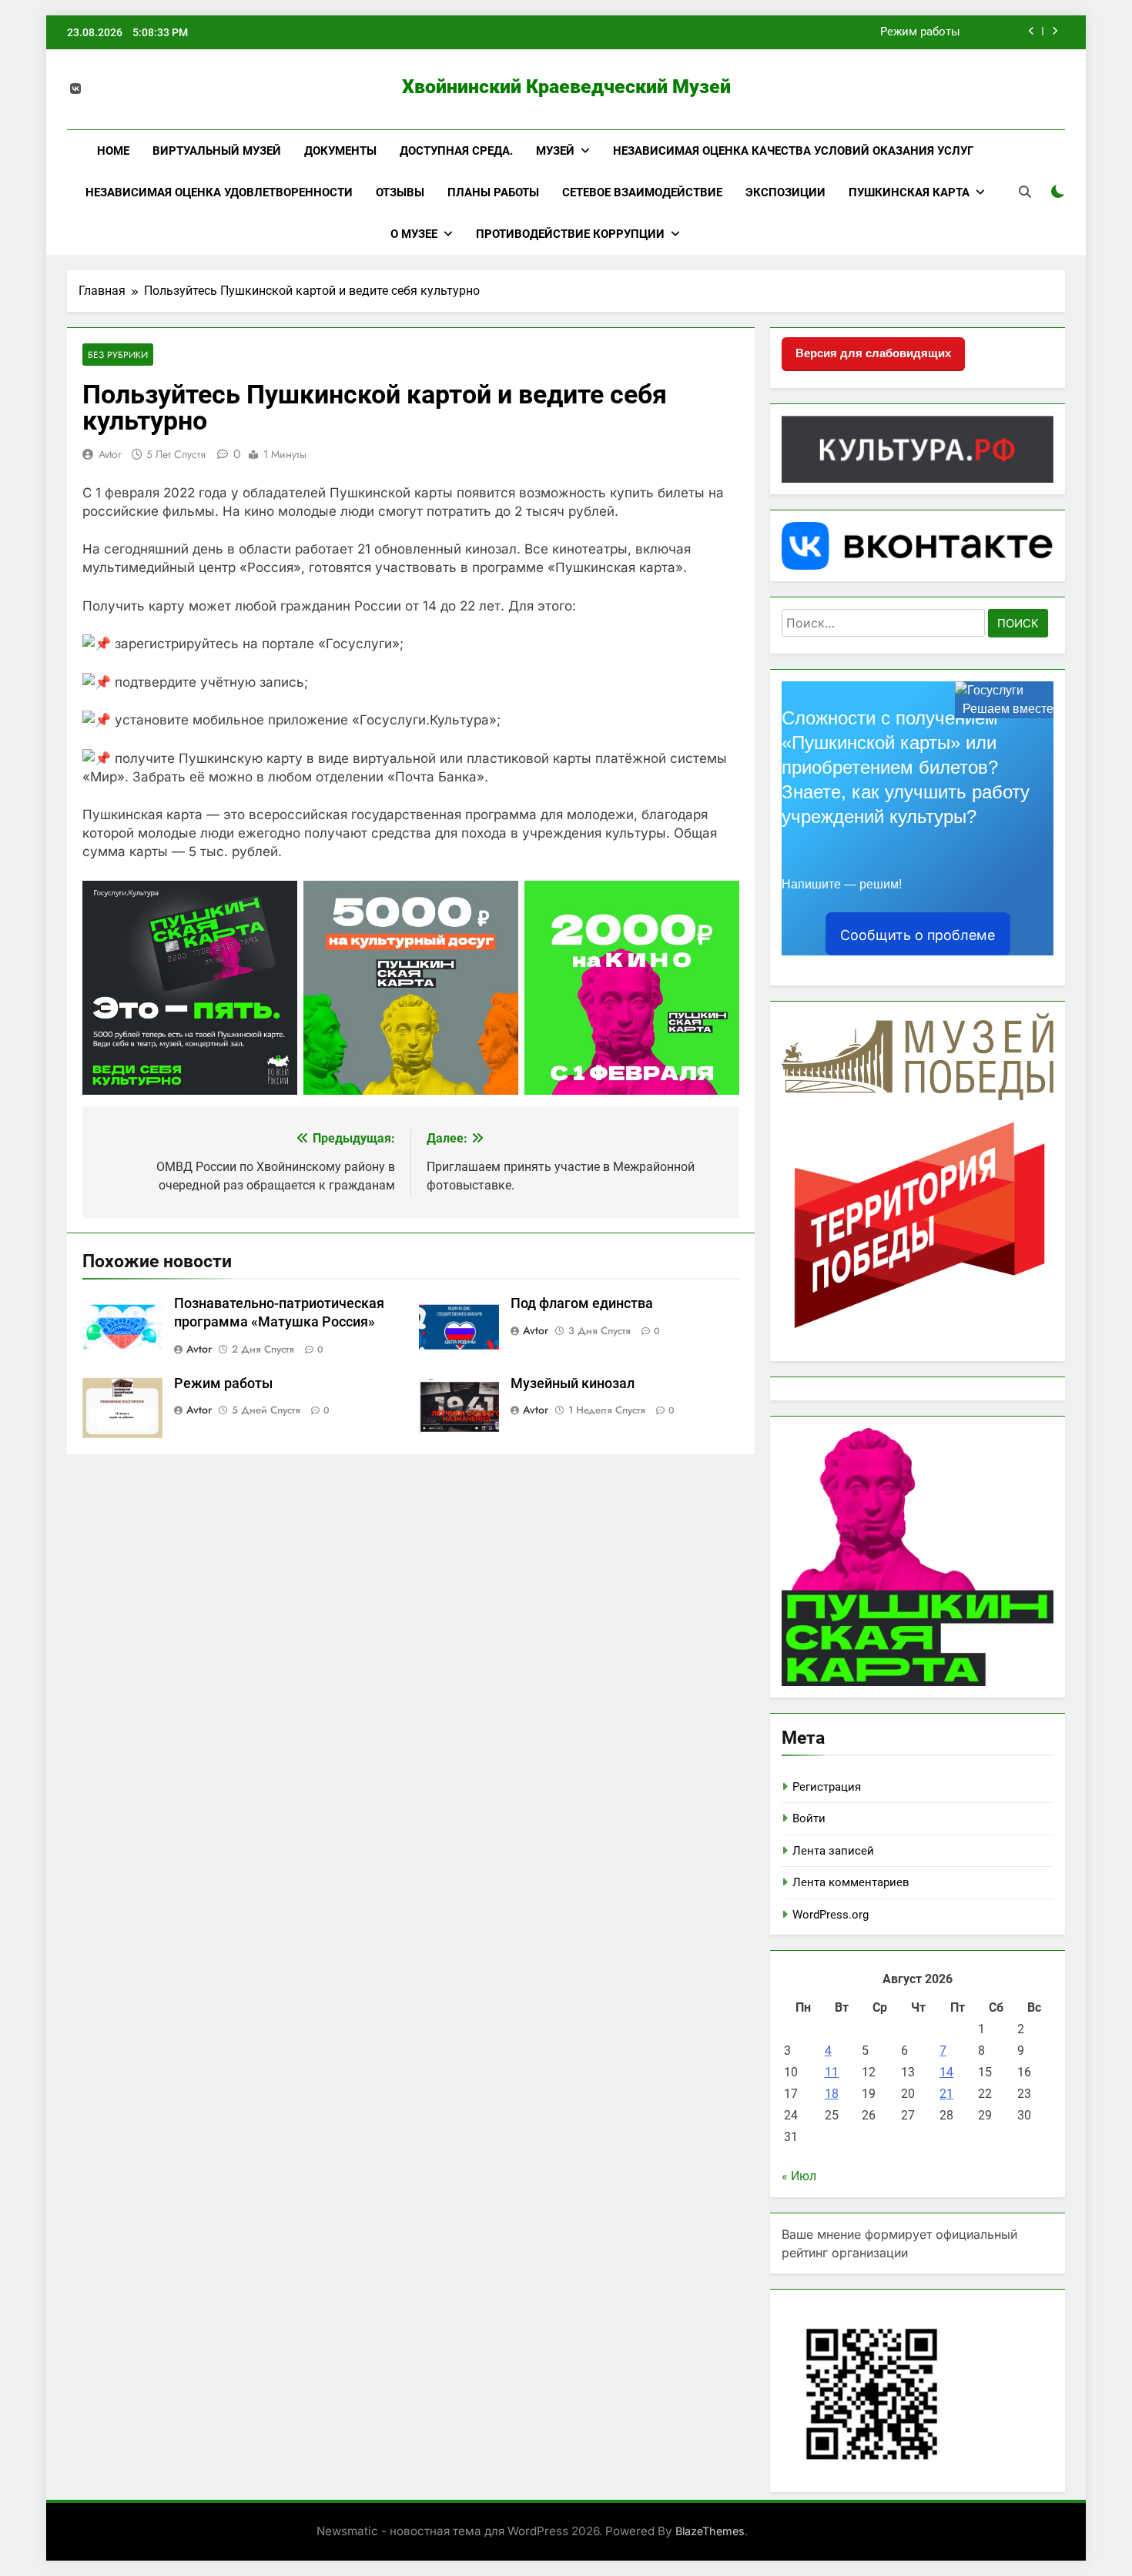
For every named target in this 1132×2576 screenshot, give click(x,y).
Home (113, 151)
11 (832, 2072)
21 (946, 2094)
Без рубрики (118, 355)
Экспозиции (785, 192)
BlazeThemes (710, 2531)
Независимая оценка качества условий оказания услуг (793, 151)
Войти (809, 1818)
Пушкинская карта (909, 192)
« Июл (799, 2176)
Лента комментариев (851, 1882)
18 (832, 2094)
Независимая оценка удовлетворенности (219, 192)
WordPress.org (831, 1915)
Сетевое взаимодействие (642, 192)
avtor (110, 454)
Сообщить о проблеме (918, 935)
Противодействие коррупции (570, 234)
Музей (555, 151)
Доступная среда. (456, 151)
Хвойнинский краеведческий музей (566, 87)
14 (946, 2072)
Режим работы (920, 32)
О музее (414, 234)
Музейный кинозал (573, 1383)
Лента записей (833, 1851)
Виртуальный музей (217, 151)
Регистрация (827, 1787)
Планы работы (493, 192)
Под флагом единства (582, 1303)
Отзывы (400, 192)
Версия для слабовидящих (873, 353)
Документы (340, 151)
